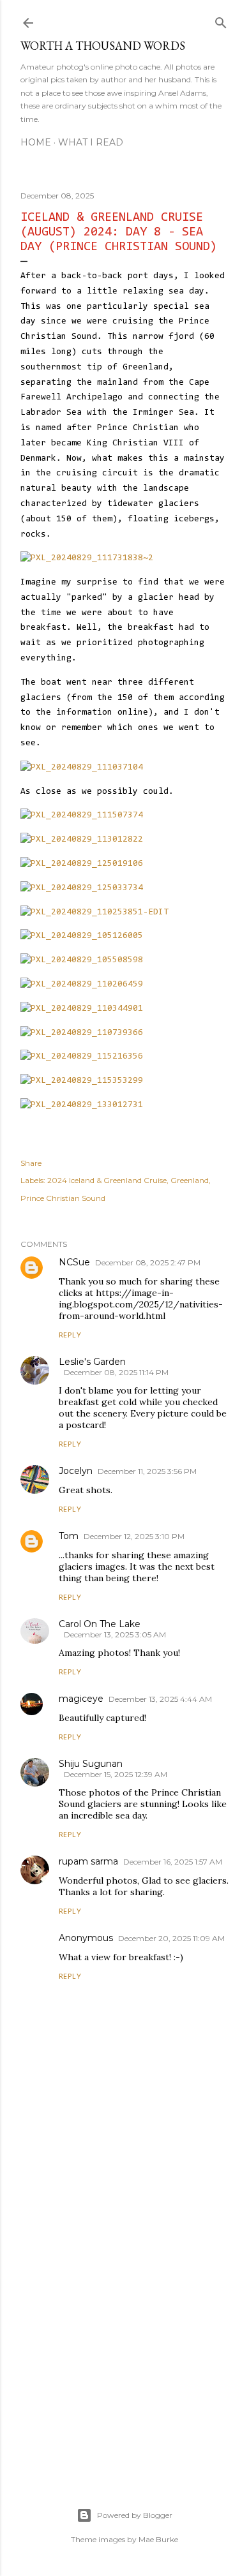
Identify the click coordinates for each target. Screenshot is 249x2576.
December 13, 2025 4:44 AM (160, 1699)
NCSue (74, 1262)
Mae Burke (158, 2539)
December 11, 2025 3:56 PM (147, 1471)
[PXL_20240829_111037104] (82, 768)
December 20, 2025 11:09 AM (171, 1938)
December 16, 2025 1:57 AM (173, 1862)
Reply (70, 1336)
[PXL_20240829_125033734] (82, 888)
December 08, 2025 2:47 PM (148, 1262)
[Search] (221, 21)
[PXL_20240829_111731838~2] (87, 558)
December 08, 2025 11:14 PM (116, 1372)
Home (36, 142)
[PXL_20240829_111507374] (82, 815)
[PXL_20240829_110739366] (82, 1033)
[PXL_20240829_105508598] (82, 960)
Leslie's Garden (92, 1362)
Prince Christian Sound (63, 1198)
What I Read (91, 142)
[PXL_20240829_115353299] (82, 1081)
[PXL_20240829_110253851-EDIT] (94, 912)
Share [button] (31, 1163)
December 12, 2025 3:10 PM (134, 1536)
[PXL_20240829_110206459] (82, 985)
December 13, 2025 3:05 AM (115, 1634)
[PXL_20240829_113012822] (82, 840)
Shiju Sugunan (91, 1764)
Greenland (190, 1180)
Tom (69, 1536)
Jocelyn (76, 1471)
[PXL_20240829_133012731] (82, 1105)
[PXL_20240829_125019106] (82, 864)
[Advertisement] (124, 2319)
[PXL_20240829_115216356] (82, 1057)
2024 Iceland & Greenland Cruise (107, 1180)
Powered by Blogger (135, 2515)
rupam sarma (88, 1861)
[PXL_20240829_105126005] (82, 936)
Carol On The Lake (100, 1624)
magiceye (81, 1699)
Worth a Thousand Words (103, 46)
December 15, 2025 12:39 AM (116, 1774)
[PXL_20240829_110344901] (82, 1009)
